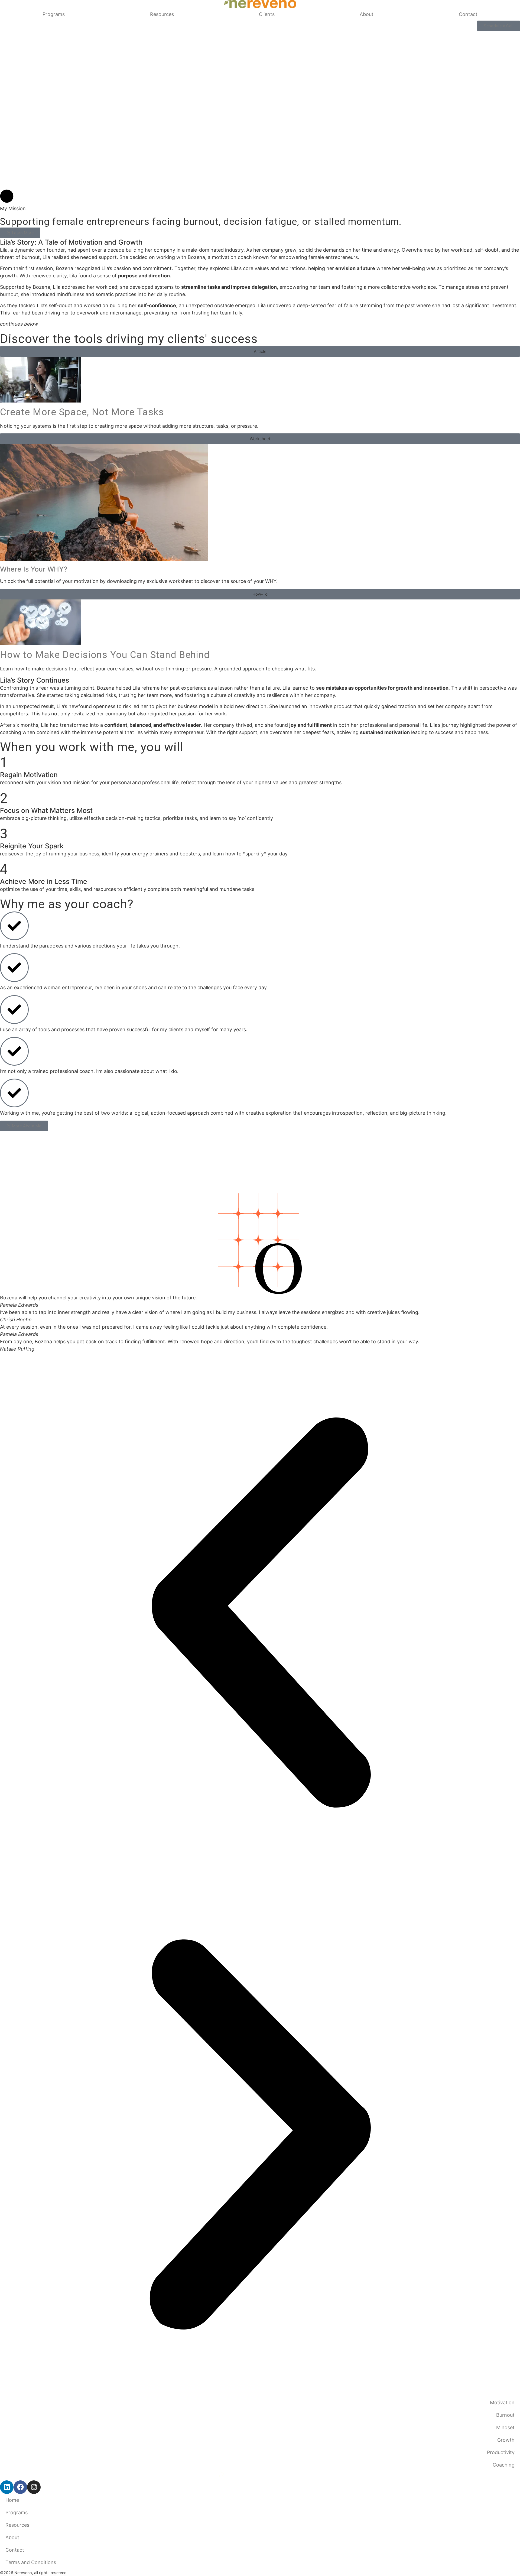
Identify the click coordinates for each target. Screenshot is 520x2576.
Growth (506, 2440)
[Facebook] (20, 2487)
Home (12, 2500)
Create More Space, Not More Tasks (82, 412)
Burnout (505, 2415)
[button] (260, 351)
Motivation (502, 2403)
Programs (54, 14)
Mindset (505, 2427)
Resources (162, 14)
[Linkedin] (7, 2487)
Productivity (501, 2452)
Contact (468, 14)
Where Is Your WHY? (34, 569)
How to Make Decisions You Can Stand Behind (105, 655)
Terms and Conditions (31, 2562)
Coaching (504, 2465)
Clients (267, 14)
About (367, 14)
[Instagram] (34, 2487)
